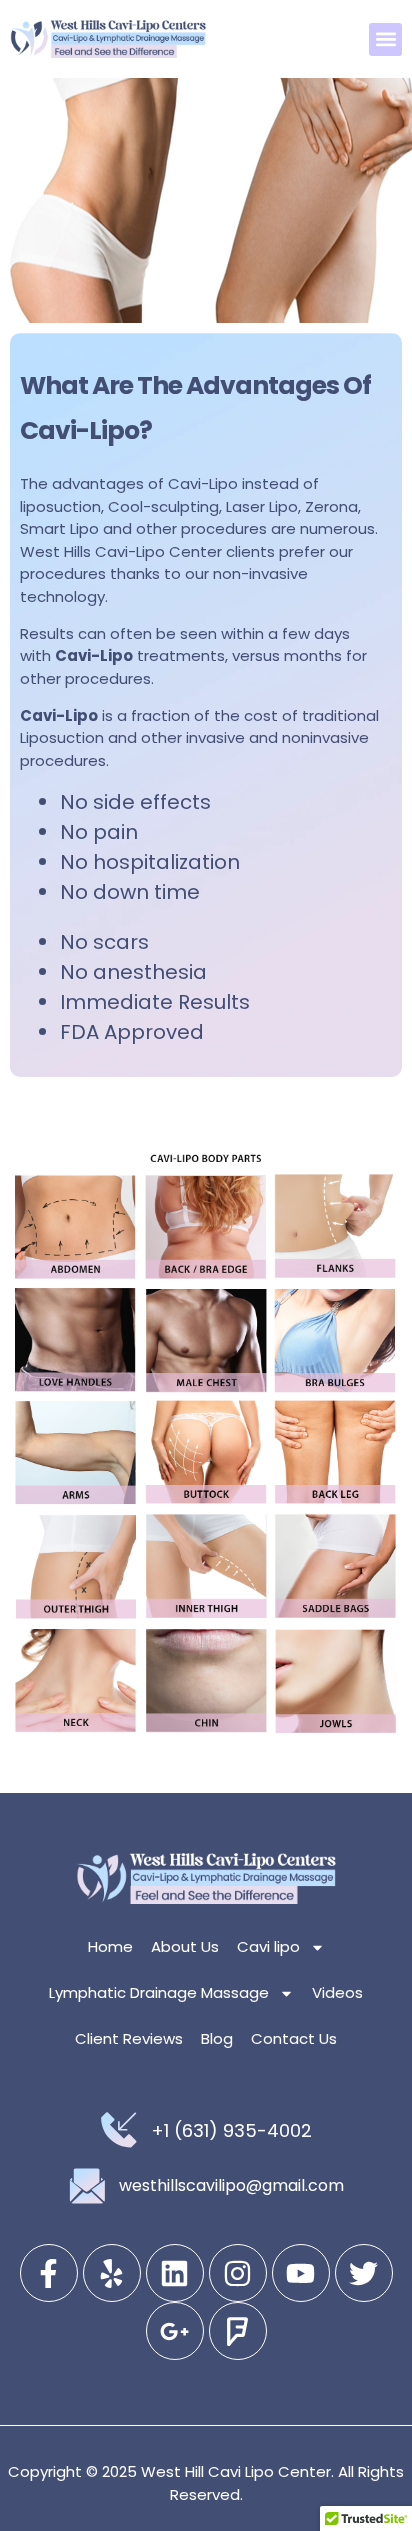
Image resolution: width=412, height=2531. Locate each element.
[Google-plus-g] (175, 2331)
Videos (337, 1992)
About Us (185, 1946)
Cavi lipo (268, 1946)
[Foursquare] (238, 2331)
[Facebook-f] (49, 2273)
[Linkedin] (175, 2273)
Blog (217, 2038)
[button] (385, 39)
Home (110, 1946)
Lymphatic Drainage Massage (159, 1992)
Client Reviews (129, 2038)
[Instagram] (238, 2273)
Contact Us (294, 2038)
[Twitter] (364, 2273)
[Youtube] (301, 2273)
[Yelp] (112, 2273)
